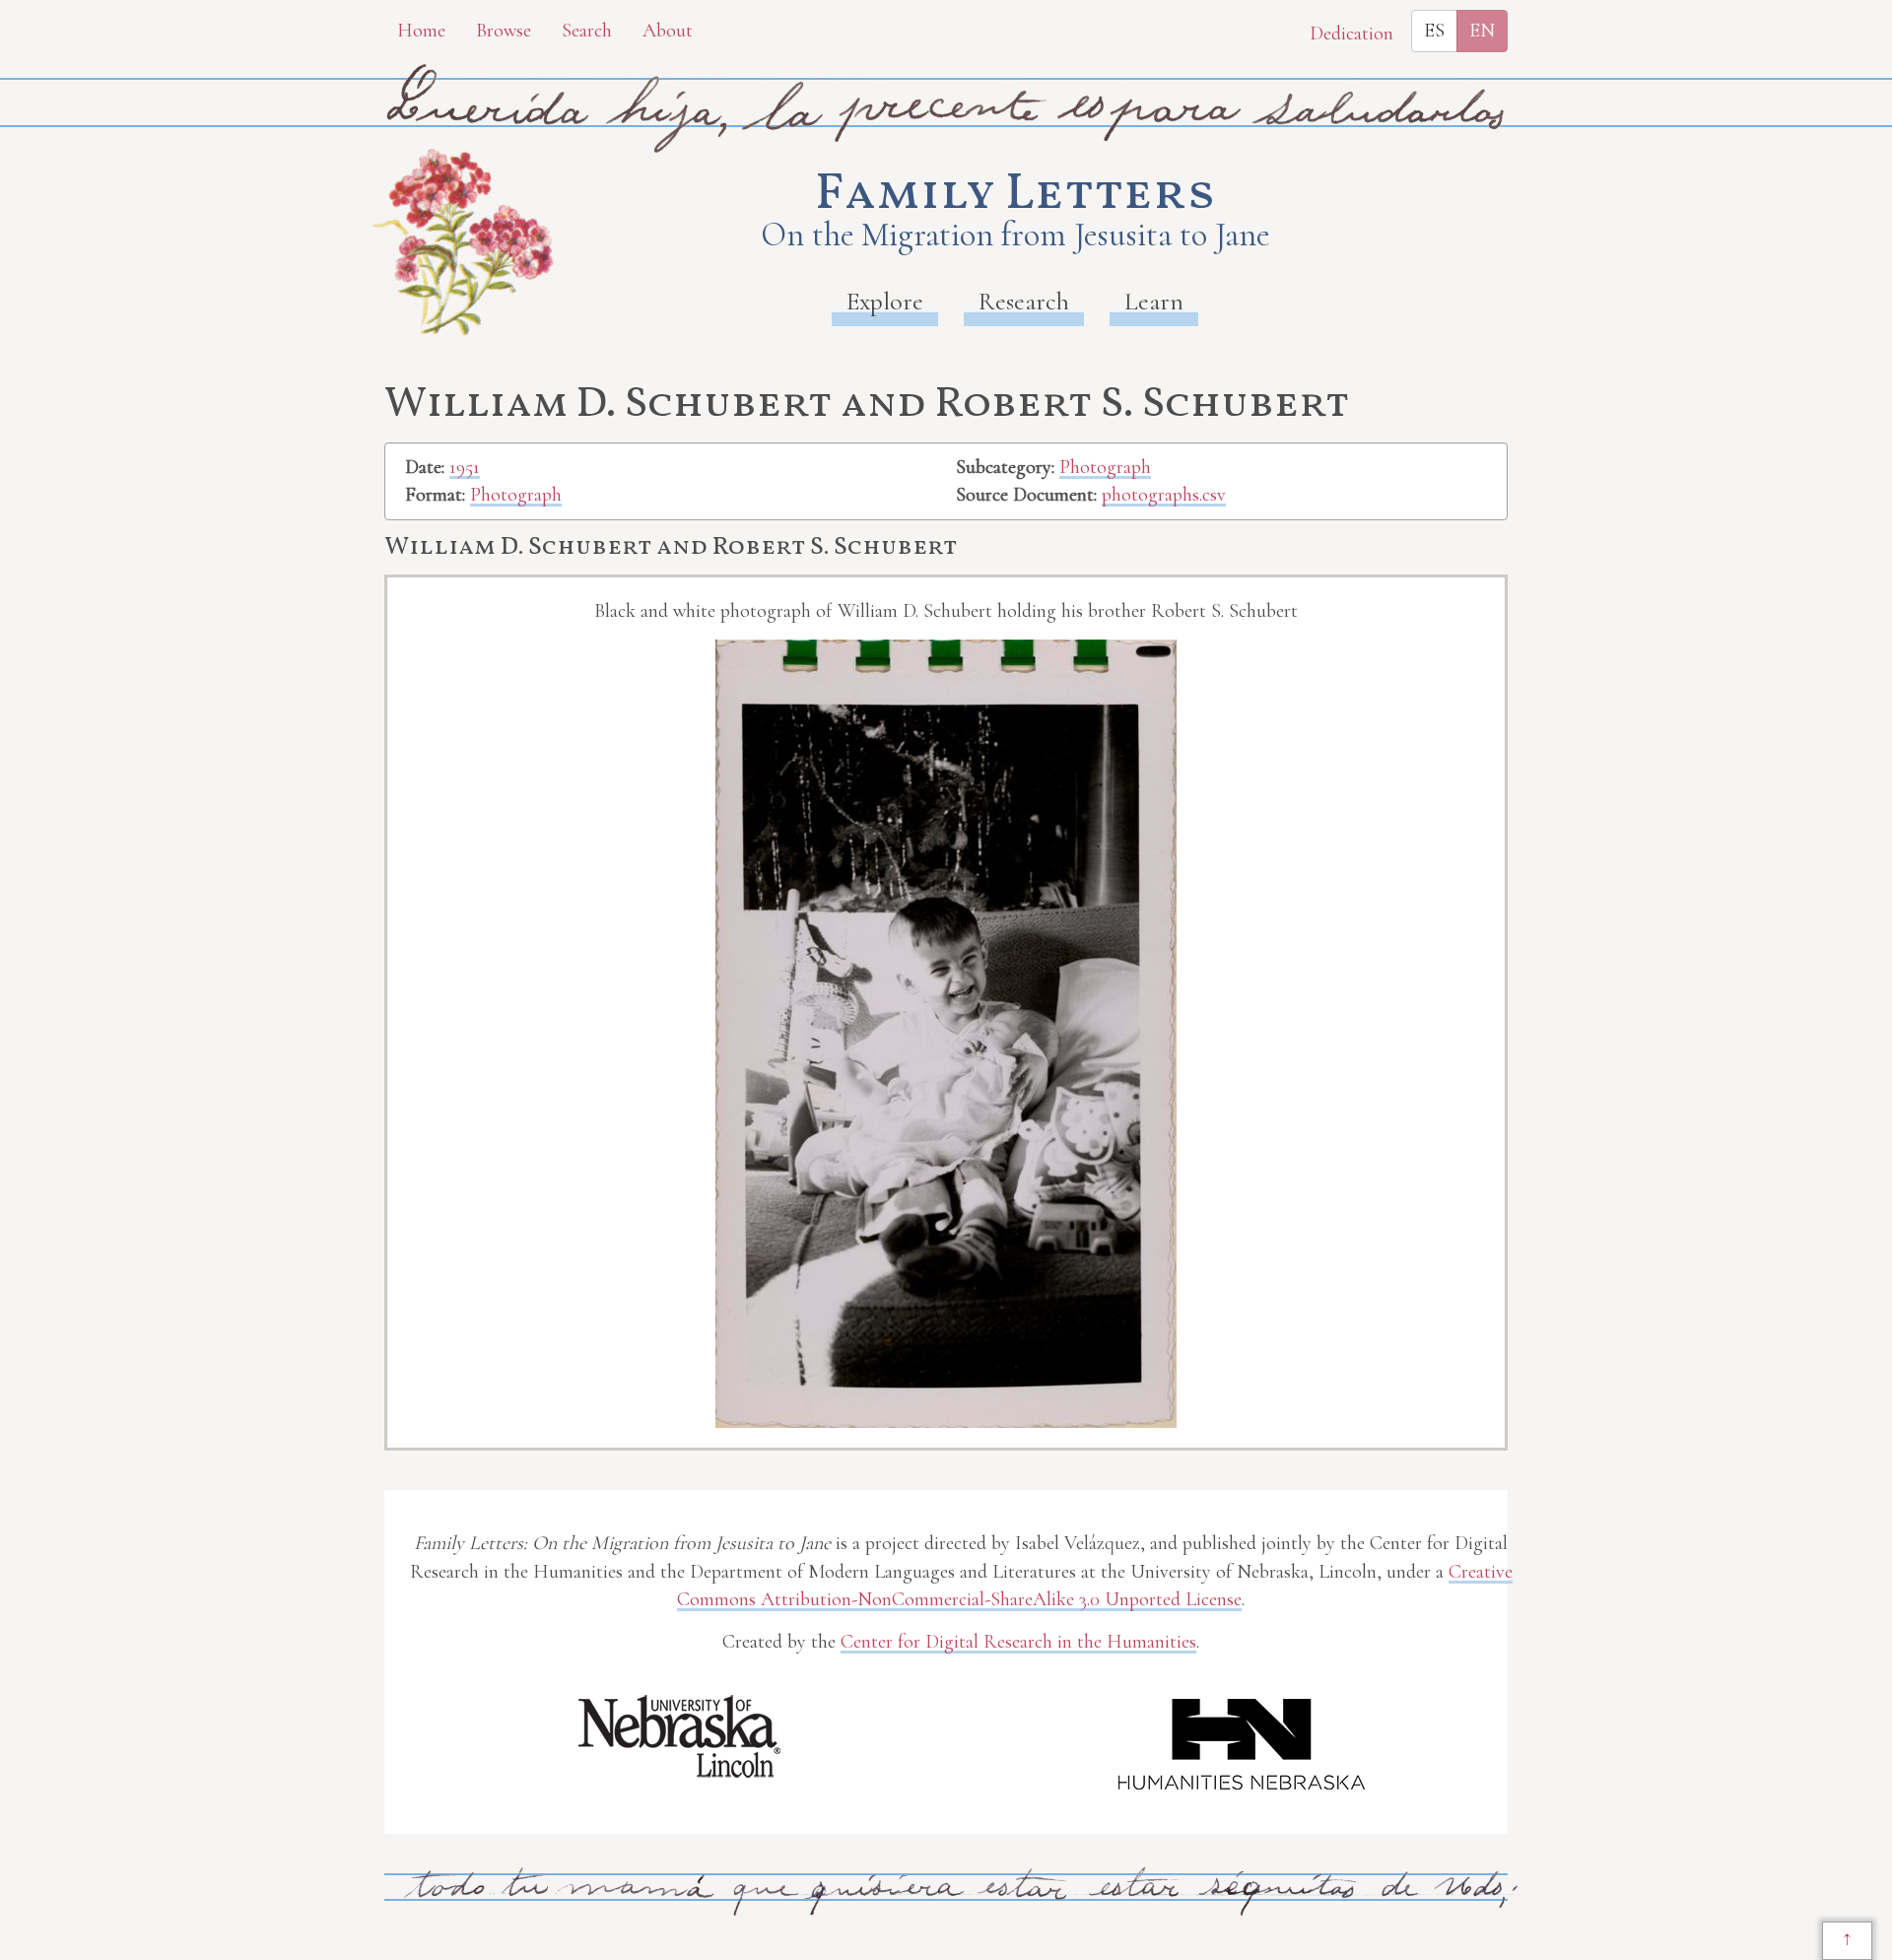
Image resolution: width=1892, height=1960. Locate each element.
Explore (885, 301)
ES (1434, 31)
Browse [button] (504, 31)
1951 (465, 467)
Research (1024, 301)
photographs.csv (1164, 495)
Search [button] (587, 31)
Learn (1154, 301)
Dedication (1351, 34)
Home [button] (421, 31)
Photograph (516, 495)
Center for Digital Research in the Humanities (1018, 1642)
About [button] (668, 31)
